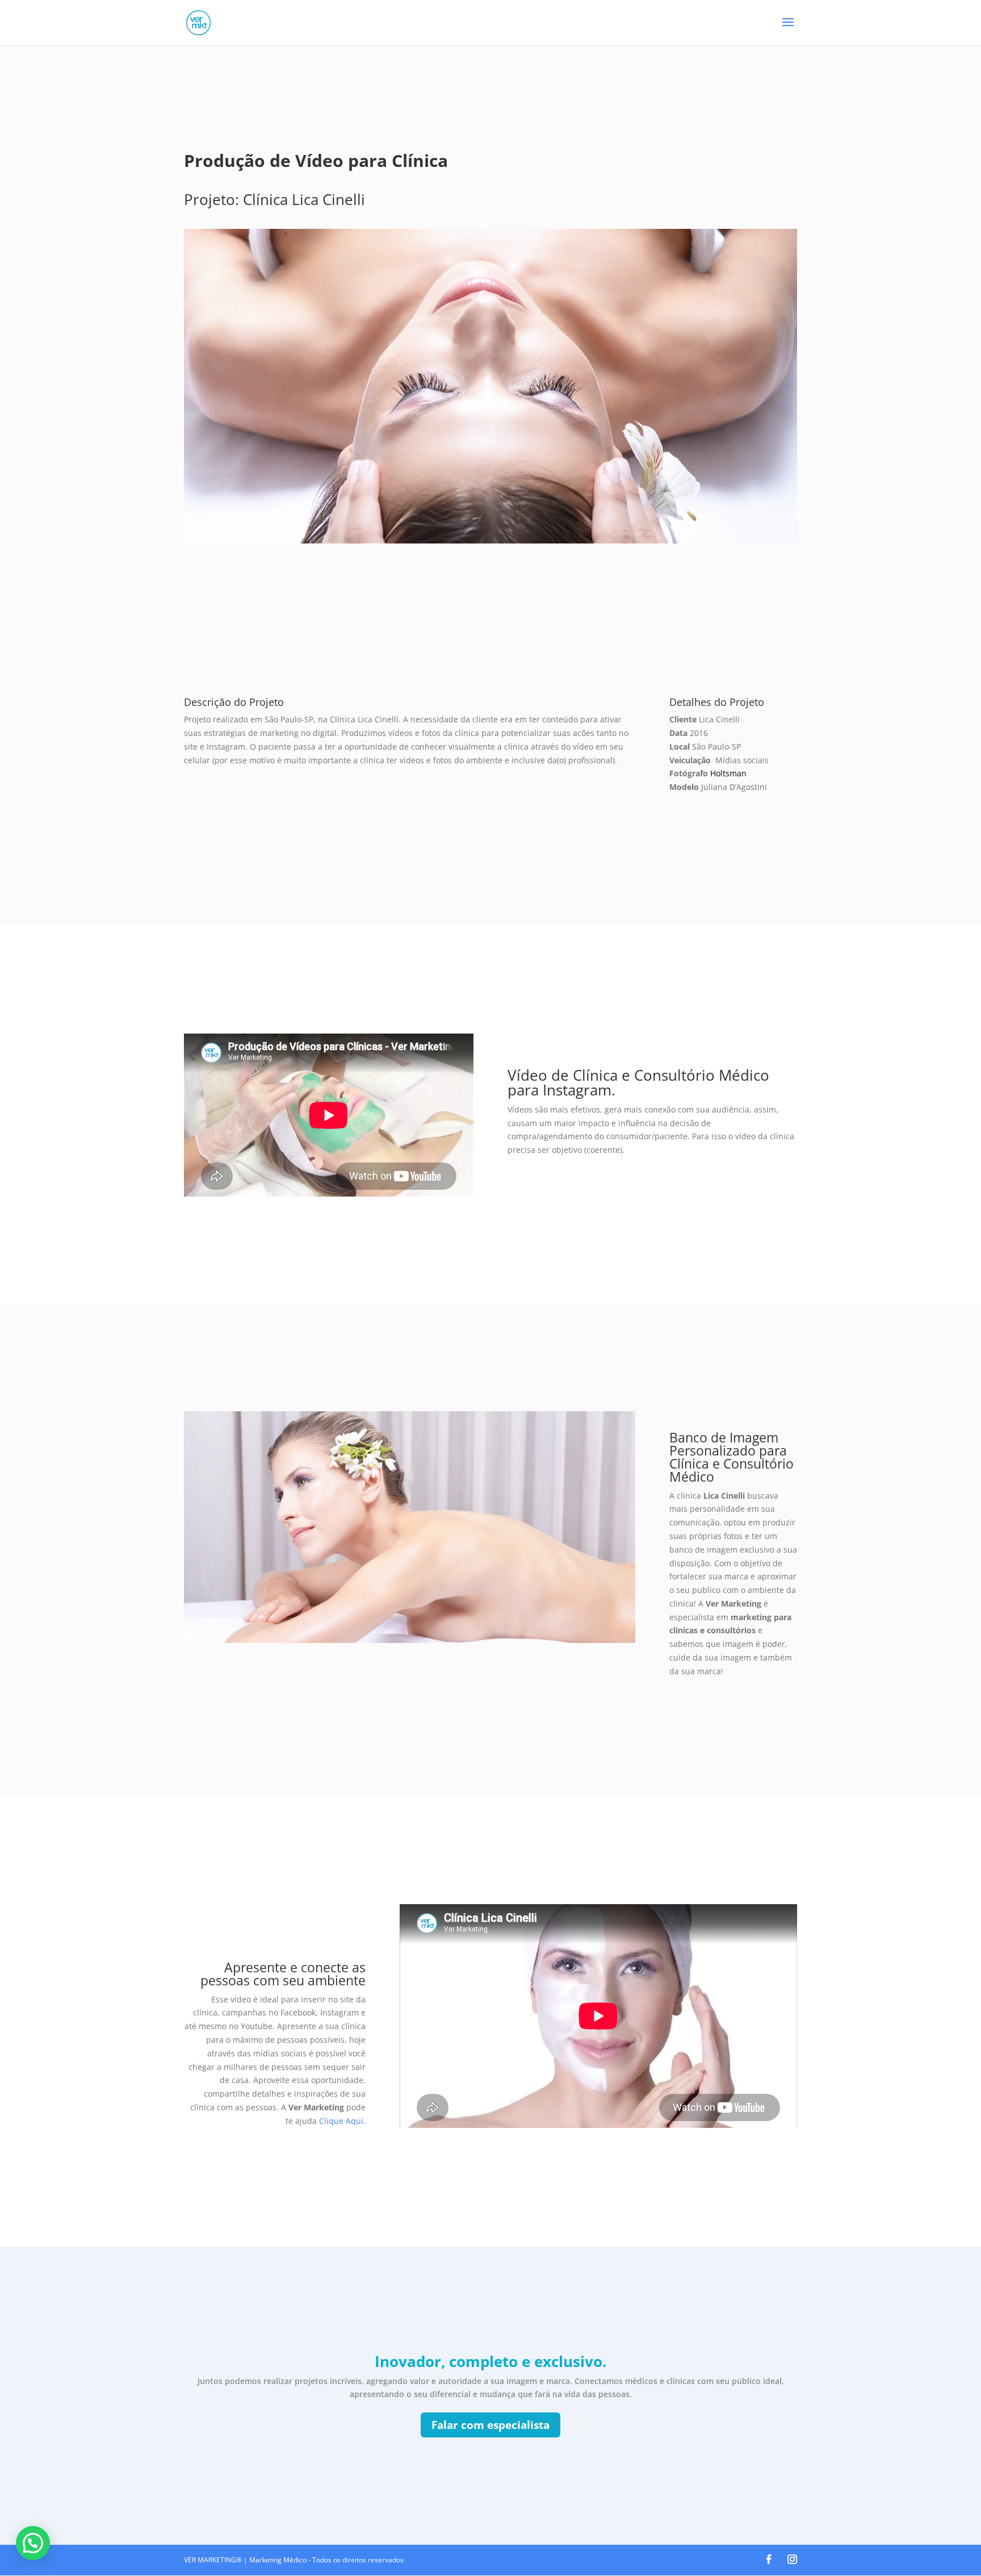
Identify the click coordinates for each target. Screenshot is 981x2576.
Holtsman (728, 773)
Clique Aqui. (342, 2121)
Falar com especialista (491, 2425)
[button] (33, 2543)
